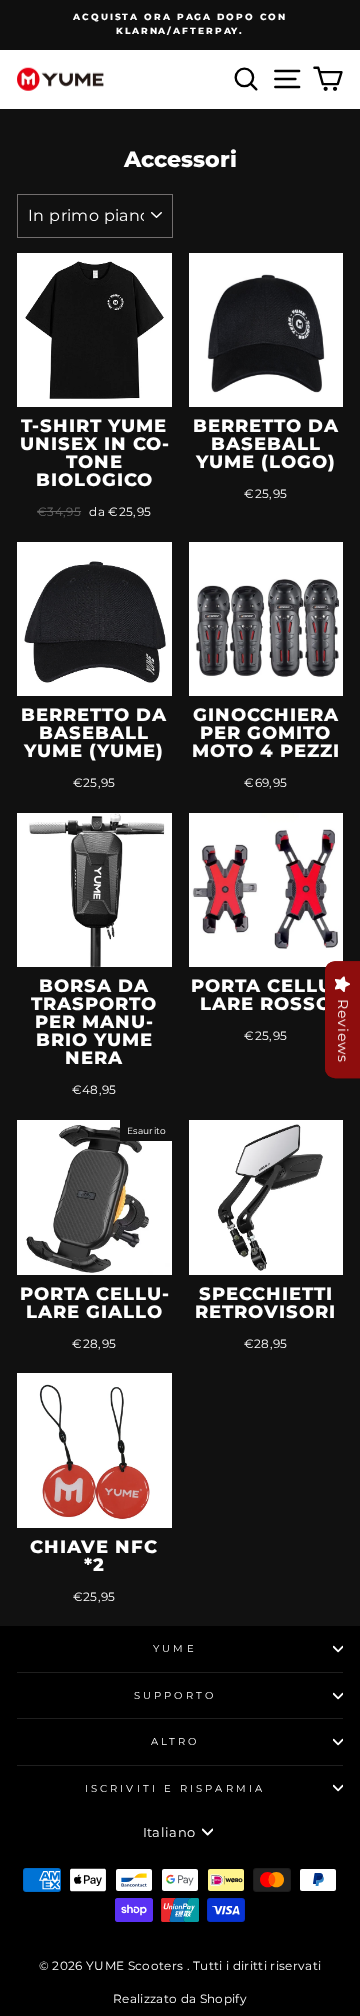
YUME (174, 1648)
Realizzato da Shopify (180, 1998)
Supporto (175, 1695)
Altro (175, 1741)
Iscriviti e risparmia (175, 1788)
